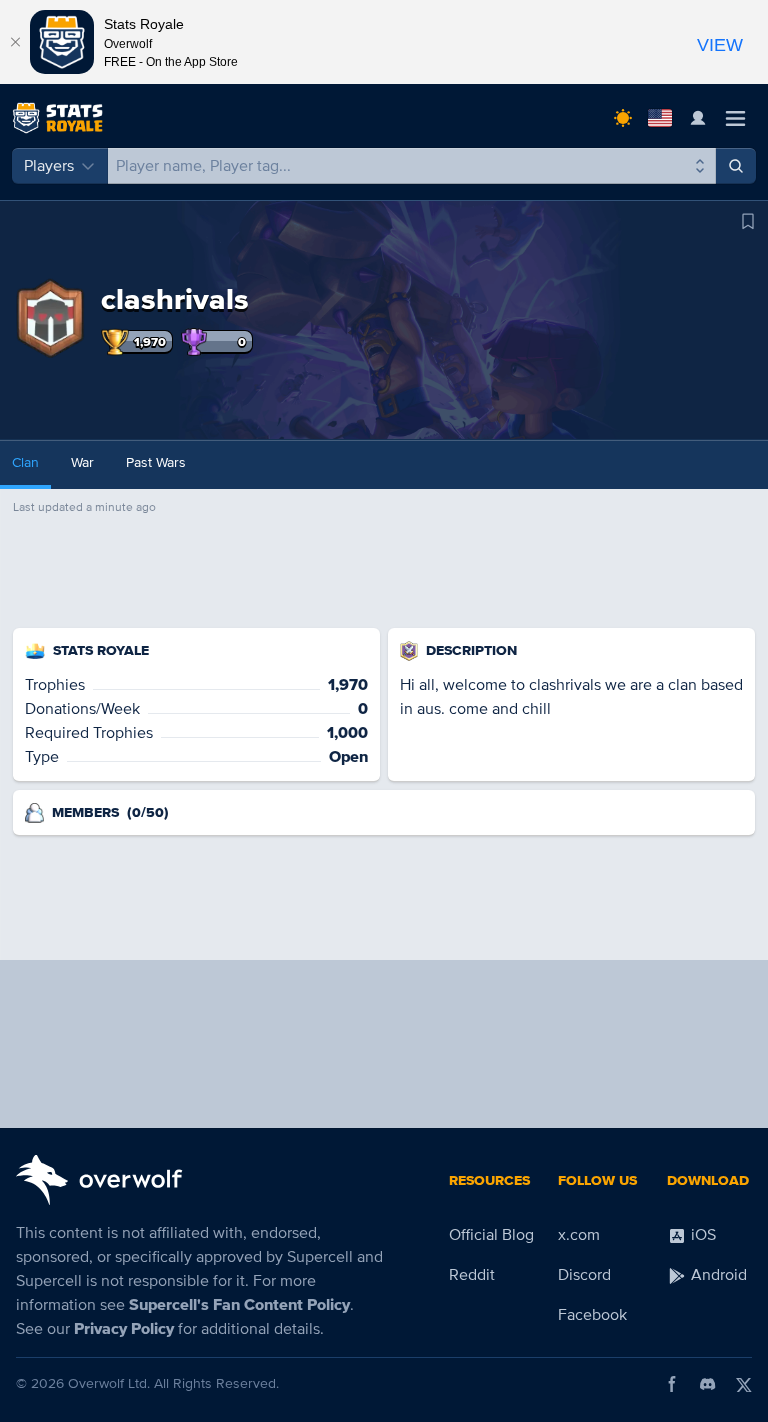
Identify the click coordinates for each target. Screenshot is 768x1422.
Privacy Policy (124, 1329)
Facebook (592, 1315)
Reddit (472, 1275)
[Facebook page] (672, 1384)
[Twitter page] (744, 1384)
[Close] (15, 42)
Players (49, 166)
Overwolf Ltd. (109, 1383)
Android (717, 1275)
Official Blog (491, 1235)
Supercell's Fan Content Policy (239, 1305)
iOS (701, 1235)
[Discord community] (708, 1384)
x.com (579, 1235)
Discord (584, 1275)
